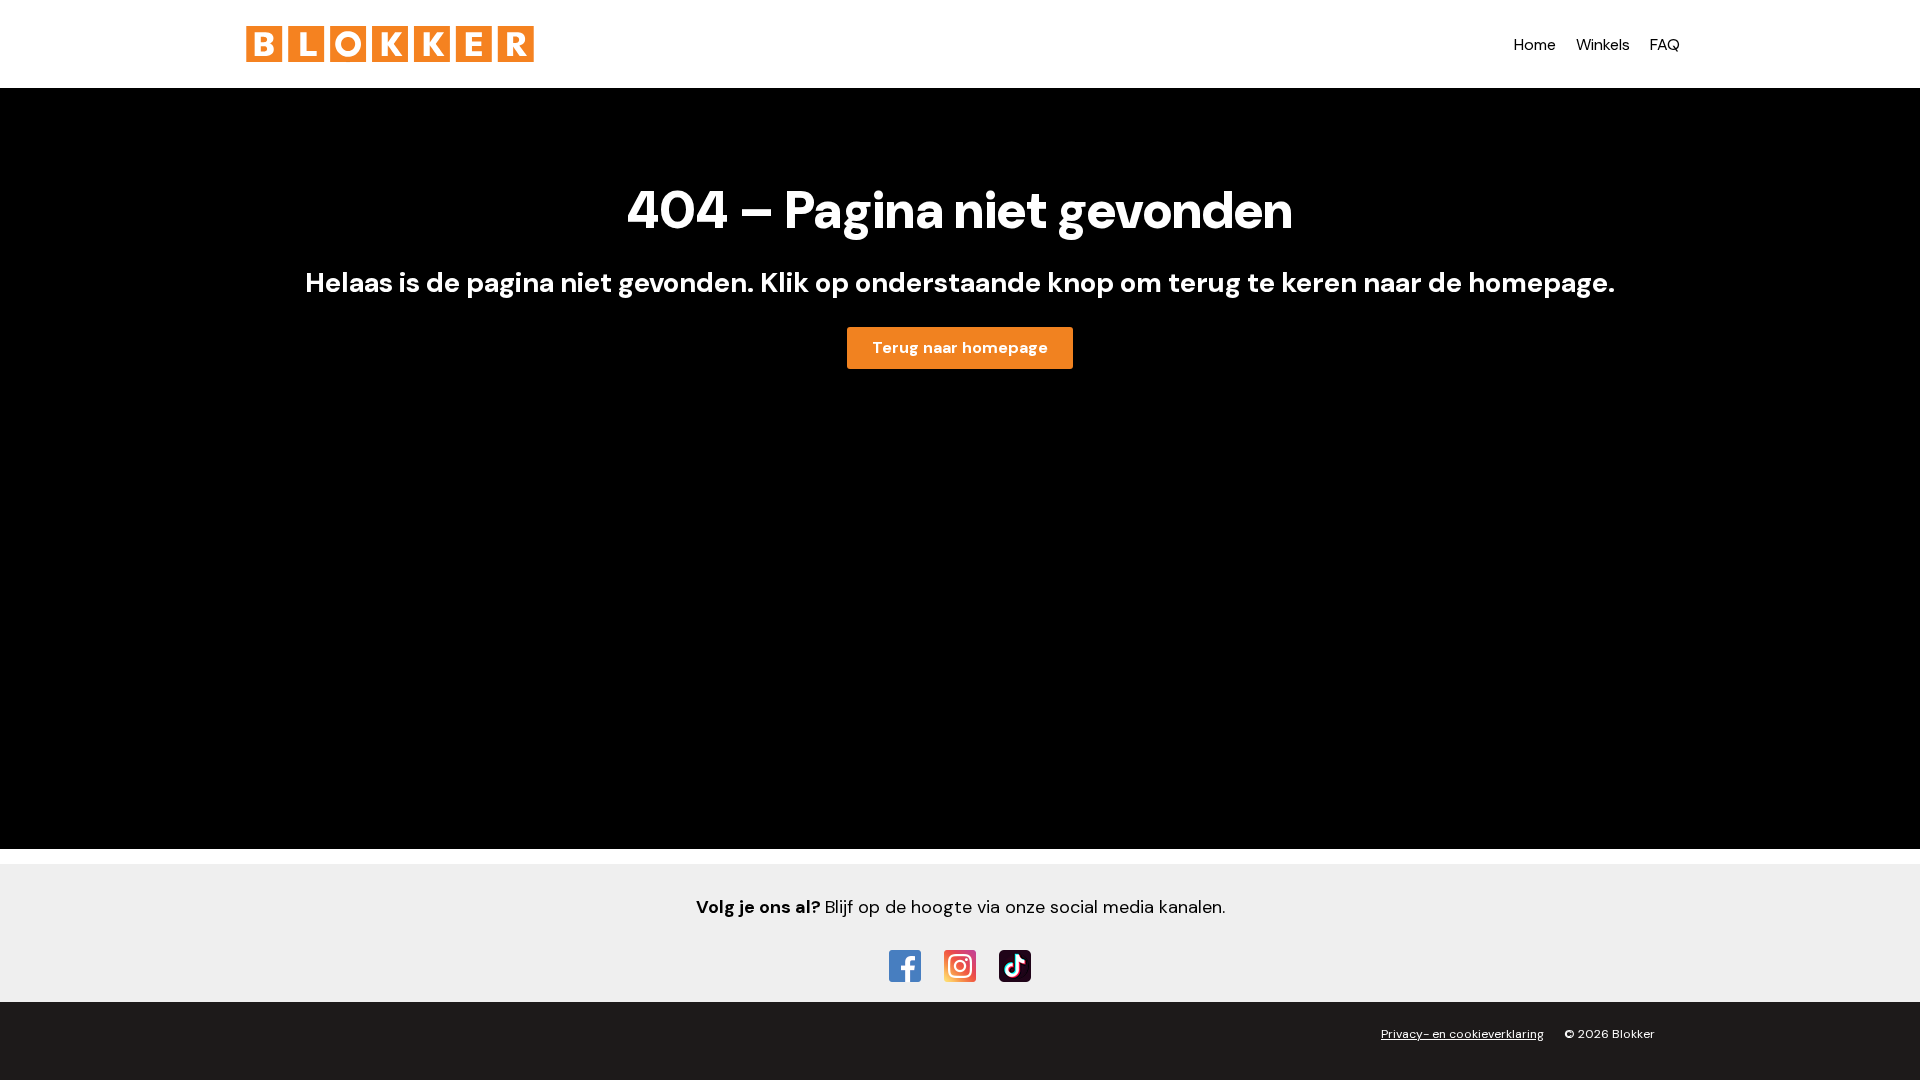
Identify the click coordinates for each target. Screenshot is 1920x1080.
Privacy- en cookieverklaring (1462, 1034)
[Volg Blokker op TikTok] (1015, 966)
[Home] (390, 44)
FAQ (1665, 44)
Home (1535, 44)
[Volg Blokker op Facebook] (905, 966)
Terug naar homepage (960, 347)
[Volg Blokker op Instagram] (960, 966)
